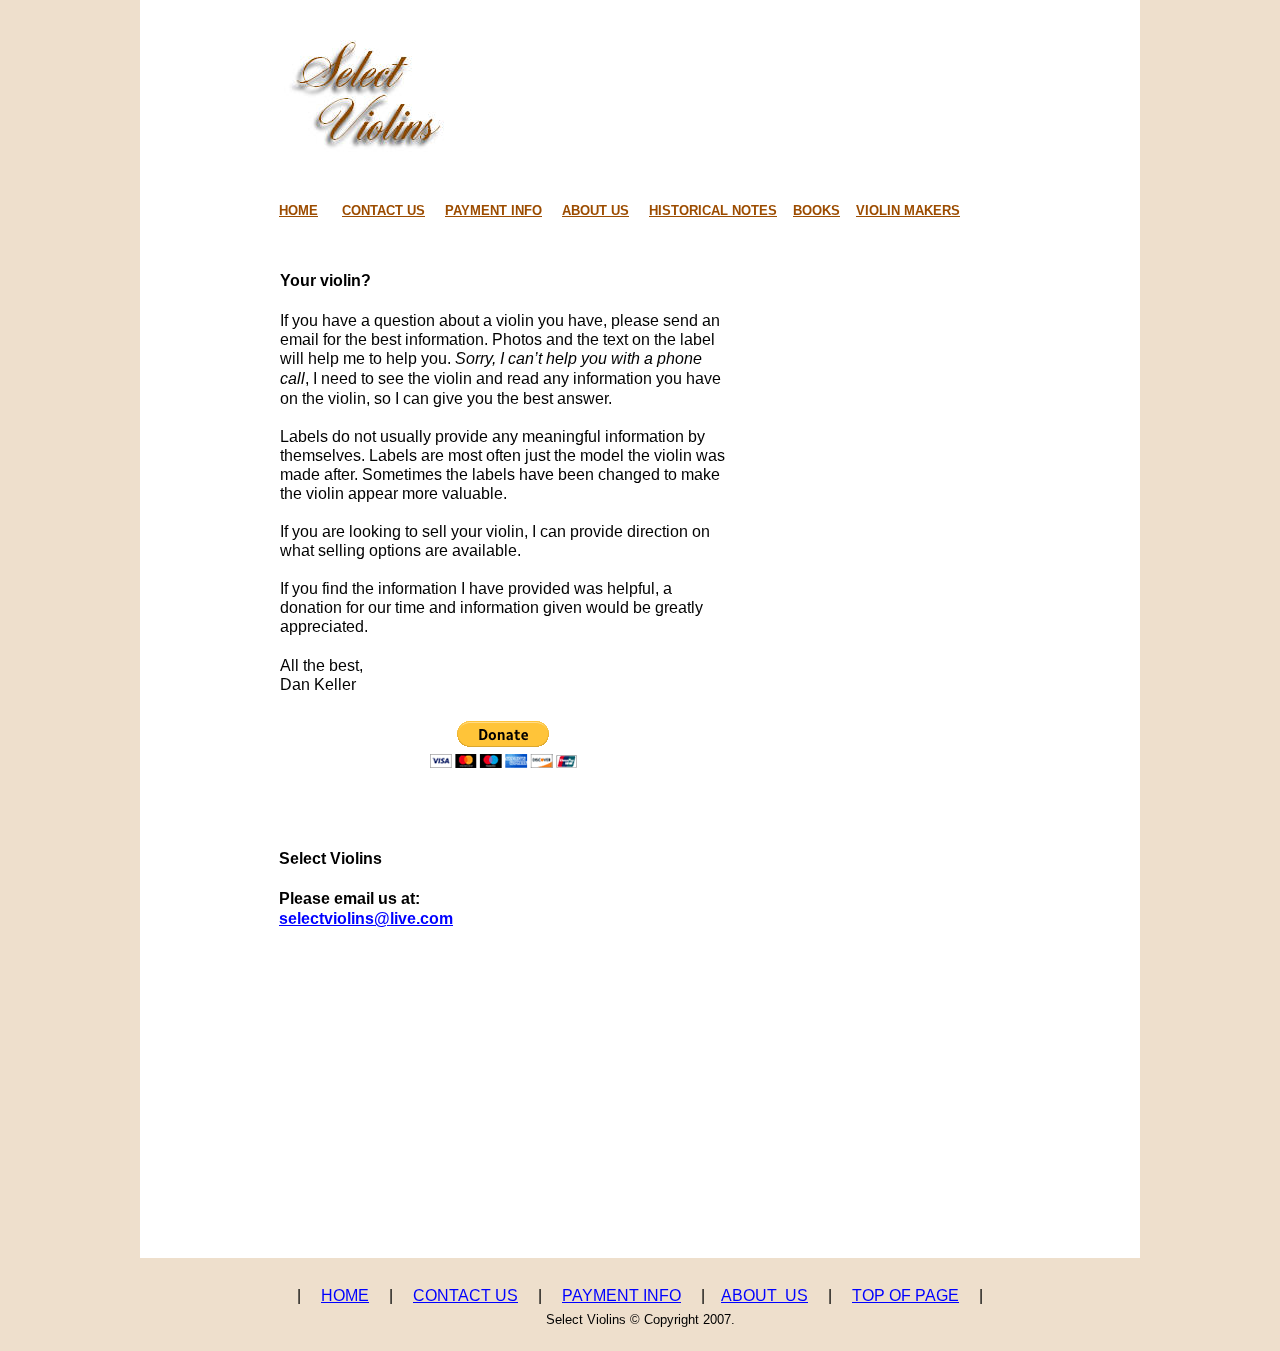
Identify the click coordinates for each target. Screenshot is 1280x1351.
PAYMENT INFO (621, 1295)
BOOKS (816, 210)
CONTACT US (465, 1295)
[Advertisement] (643, 1204)
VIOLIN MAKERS (908, 210)
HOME (345, 1295)
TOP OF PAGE (905, 1295)
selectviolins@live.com (366, 918)
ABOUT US (764, 1295)
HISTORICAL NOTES (713, 210)
